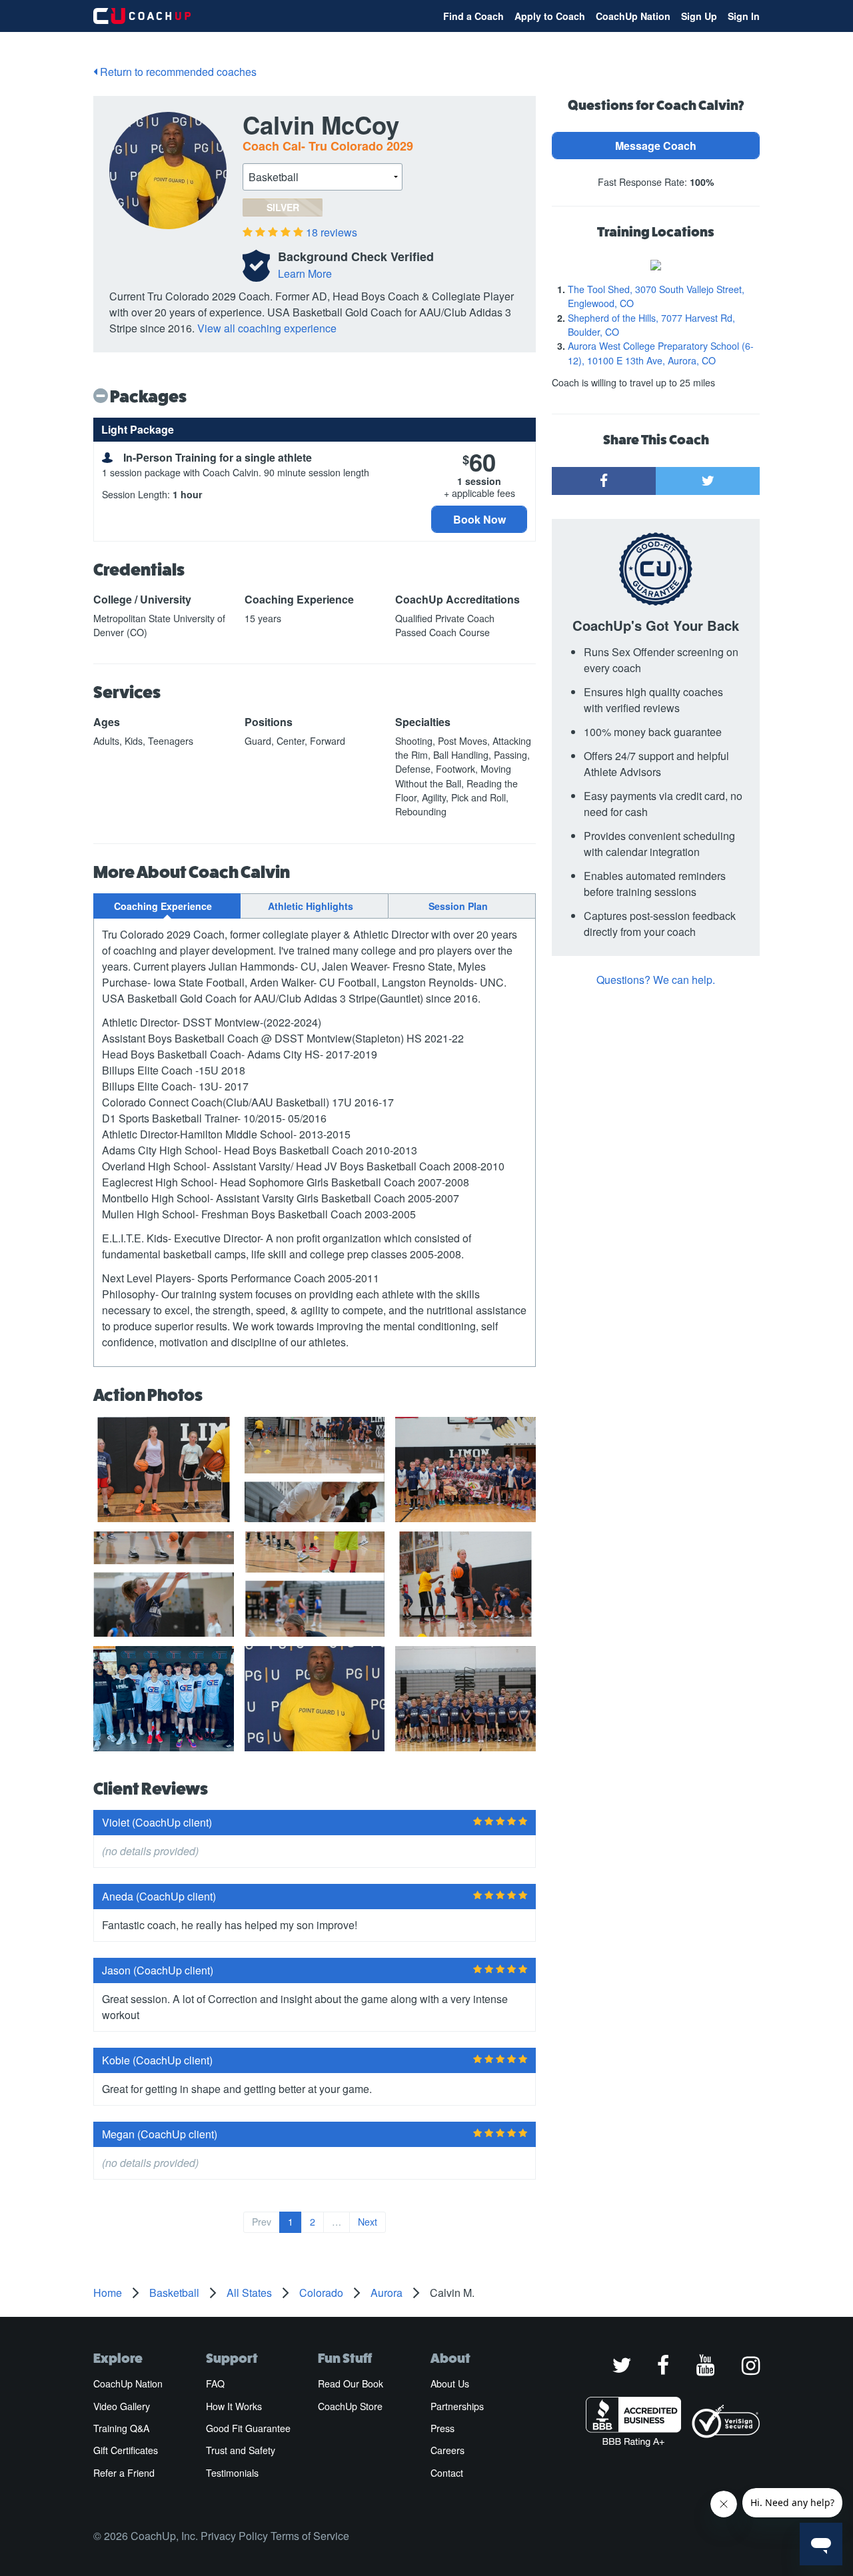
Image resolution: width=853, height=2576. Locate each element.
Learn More (305, 273)
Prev (262, 2222)
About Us (450, 2383)
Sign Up (699, 16)
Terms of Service (310, 2536)
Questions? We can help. (656, 980)
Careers (447, 2450)
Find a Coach (473, 16)
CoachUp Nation (633, 16)
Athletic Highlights (311, 906)
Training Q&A (121, 2428)
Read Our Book (351, 2383)
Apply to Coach (550, 16)
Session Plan (458, 906)
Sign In (744, 16)
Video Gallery (122, 2406)
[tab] (167, 906)
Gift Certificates (126, 2450)
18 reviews (332, 232)
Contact (447, 2473)
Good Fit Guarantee (248, 2428)
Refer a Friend (124, 2473)
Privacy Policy (234, 2536)
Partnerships (457, 2406)
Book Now (479, 519)
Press (442, 2428)
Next (368, 2222)
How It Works (234, 2406)
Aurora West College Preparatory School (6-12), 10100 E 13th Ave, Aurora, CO (661, 353)
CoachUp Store (350, 2406)
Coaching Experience (163, 906)
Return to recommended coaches (177, 72)
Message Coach (656, 146)
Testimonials (232, 2473)
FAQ (215, 2383)
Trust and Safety (241, 2450)
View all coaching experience (267, 328)
